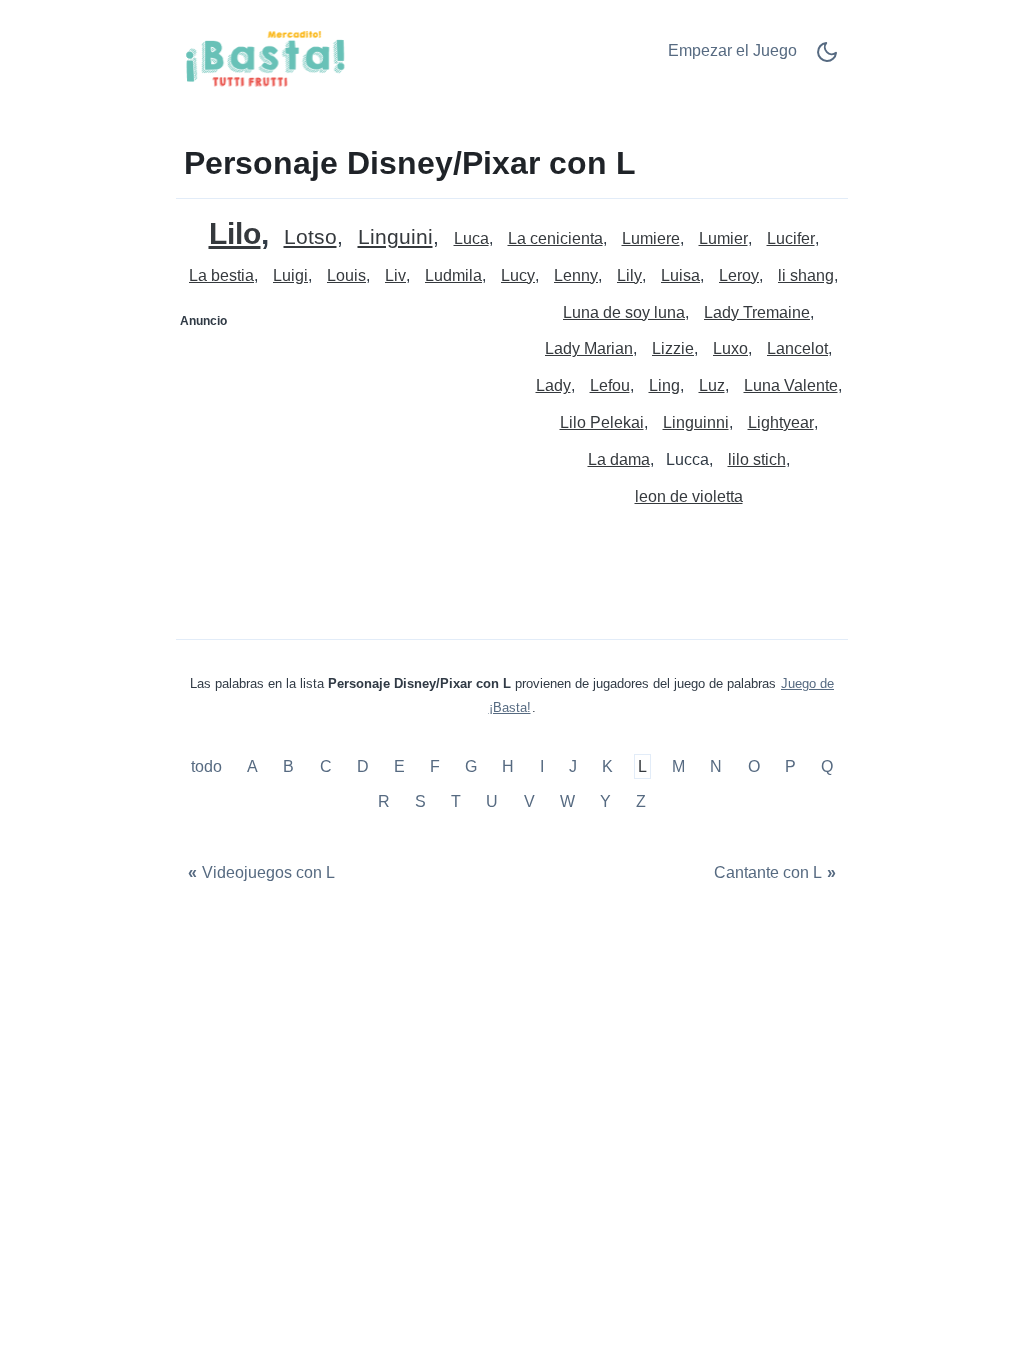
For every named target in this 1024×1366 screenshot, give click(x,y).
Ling (664, 385)
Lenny (576, 275)
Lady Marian (589, 348)
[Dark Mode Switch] (827, 58)
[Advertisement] (345, 461)
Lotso (310, 237)
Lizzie (673, 348)
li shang (806, 275)
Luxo (730, 348)
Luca (471, 238)
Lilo (235, 233)
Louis (346, 275)
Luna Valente (791, 385)
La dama (619, 459)
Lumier (723, 238)
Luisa (680, 275)
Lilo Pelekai (602, 422)
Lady (553, 385)
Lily (629, 275)
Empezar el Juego (732, 50)
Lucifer (791, 238)
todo (208, 766)
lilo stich (757, 459)
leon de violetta (689, 496)
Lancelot (797, 348)
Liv (395, 275)
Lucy (518, 275)
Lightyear (781, 422)
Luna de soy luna (624, 312)
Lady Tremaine (757, 312)
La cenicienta (555, 238)
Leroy (739, 275)
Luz (712, 385)
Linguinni (696, 422)
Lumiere (651, 238)
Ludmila (453, 275)
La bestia (221, 275)
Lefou (610, 385)
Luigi (290, 275)
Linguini (395, 237)
